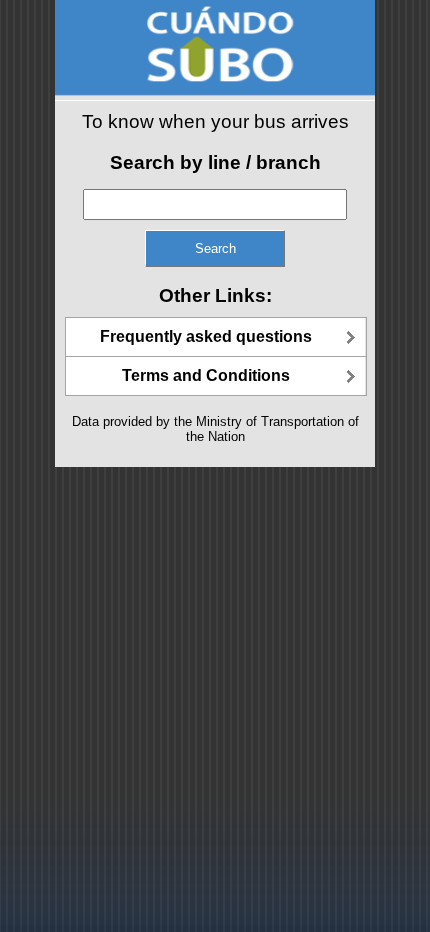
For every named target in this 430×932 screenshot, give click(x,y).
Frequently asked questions (206, 336)
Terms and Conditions (206, 375)
